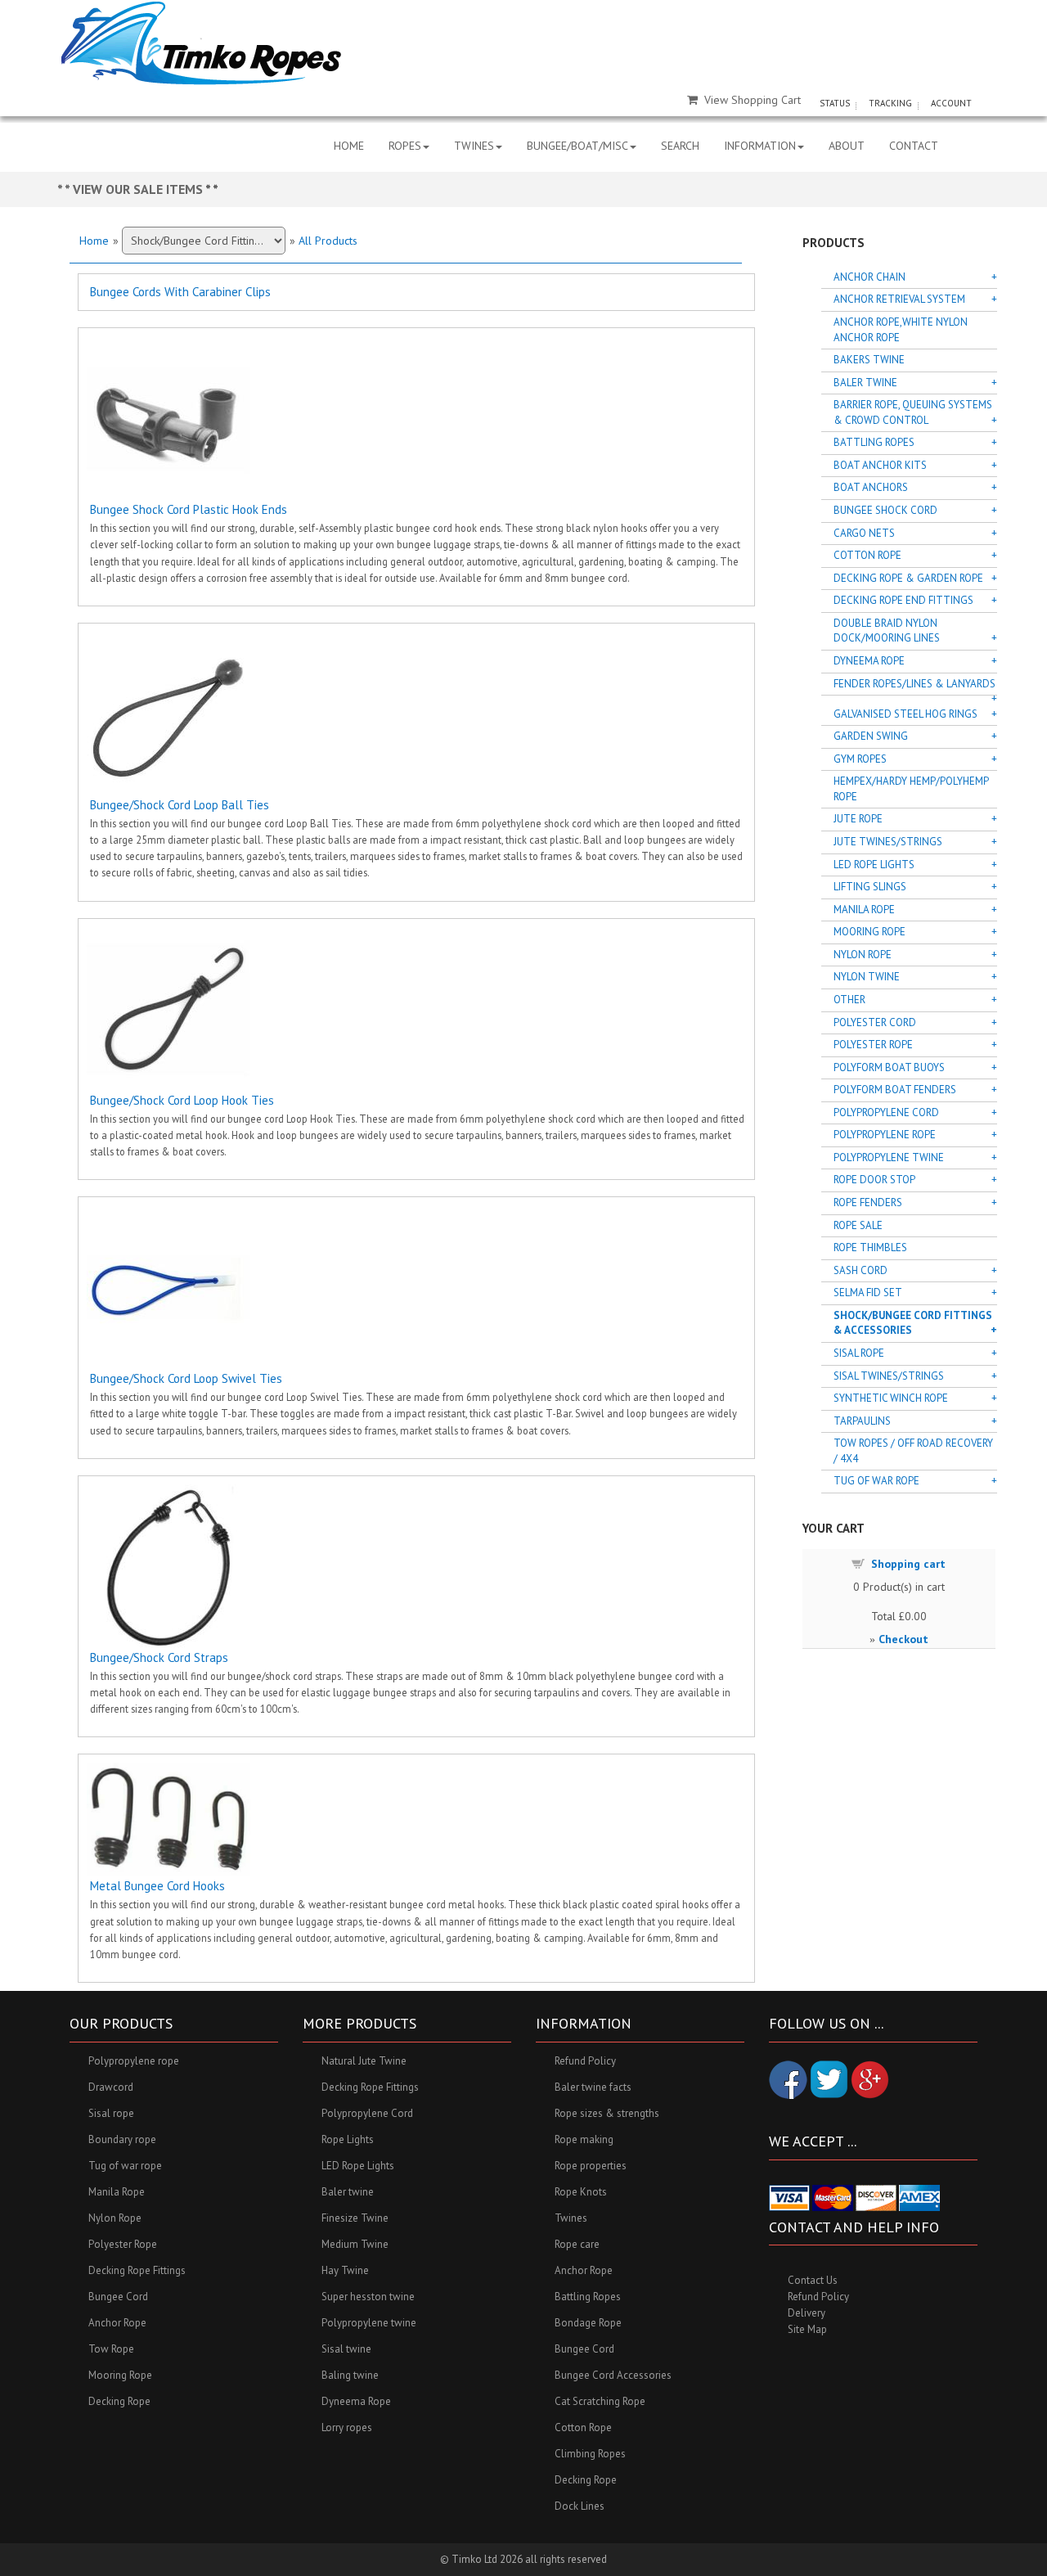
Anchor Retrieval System (899, 299)
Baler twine (348, 2192)
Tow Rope (111, 2349)
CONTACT (914, 146)
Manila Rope (864, 910)
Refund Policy (585, 2061)
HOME (349, 146)
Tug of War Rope (876, 1481)
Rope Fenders (868, 1202)
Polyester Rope (873, 1045)
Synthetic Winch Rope (891, 1398)
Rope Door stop (874, 1180)
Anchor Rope (117, 2323)
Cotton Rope (867, 555)
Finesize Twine (355, 2218)
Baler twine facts (593, 2087)
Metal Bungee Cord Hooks (157, 1886)
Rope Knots (581, 2192)
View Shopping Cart (753, 100)
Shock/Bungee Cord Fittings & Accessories (913, 1323)
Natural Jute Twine (364, 2061)
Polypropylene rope (134, 2061)
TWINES (474, 146)
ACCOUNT (951, 103)
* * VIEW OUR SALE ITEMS (131, 189)
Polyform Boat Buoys (889, 1067)
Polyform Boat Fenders (895, 1090)
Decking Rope (119, 2401)
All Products (328, 241)
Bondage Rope (588, 2323)
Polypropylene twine (369, 2323)
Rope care (577, 2244)
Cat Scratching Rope (600, 2401)
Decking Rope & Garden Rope (908, 578)
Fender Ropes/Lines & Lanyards (914, 684)
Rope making (584, 2139)
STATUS (835, 103)
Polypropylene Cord (886, 1112)
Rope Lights (348, 2139)
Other (849, 1000)
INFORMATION (760, 146)
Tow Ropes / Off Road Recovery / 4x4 (913, 1451)
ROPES (405, 146)
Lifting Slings (870, 887)
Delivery (807, 2313)
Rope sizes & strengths (607, 2113)
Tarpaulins (862, 1421)
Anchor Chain (870, 277)
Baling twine (350, 2375)
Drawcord (111, 2087)
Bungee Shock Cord (885, 510)
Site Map (807, 2329)
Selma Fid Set (868, 1293)
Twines (571, 2218)
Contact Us (813, 2280)
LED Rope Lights (874, 865)
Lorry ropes (347, 2427)
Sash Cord (861, 1270)
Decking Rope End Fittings (903, 600)
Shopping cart (908, 1564)
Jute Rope (858, 819)
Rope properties (591, 2166)
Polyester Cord (875, 1022)
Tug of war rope (125, 2166)
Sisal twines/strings (889, 1376)
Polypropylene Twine (889, 1157)
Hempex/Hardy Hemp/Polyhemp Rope (911, 789)
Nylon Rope (863, 955)
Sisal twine (346, 2349)
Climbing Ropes (590, 2454)
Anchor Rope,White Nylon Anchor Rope (901, 330)
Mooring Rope (870, 932)
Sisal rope (111, 2113)
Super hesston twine (368, 2297)
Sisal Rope (859, 1353)
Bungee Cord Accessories (613, 2375)
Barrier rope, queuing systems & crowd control (913, 412)
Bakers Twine (869, 360)
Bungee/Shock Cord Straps (159, 1657)
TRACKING (890, 103)
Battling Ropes (874, 442)
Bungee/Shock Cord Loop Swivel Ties (186, 1378)
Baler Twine (865, 383)
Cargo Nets (864, 533)
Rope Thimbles (870, 1247)
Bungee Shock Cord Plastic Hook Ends (189, 509)
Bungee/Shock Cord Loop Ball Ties (180, 805)
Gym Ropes (860, 759)
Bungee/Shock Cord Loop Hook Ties (182, 1100)
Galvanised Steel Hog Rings (905, 714)
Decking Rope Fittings (137, 2270)
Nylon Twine (867, 977)
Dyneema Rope (869, 661)
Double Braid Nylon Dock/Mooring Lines (887, 631)
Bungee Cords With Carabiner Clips (180, 292)
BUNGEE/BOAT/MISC (577, 146)
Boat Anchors (871, 487)
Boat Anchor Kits (880, 465)
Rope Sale (858, 1225)
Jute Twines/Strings (888, 842)
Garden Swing (871, 736)
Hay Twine (345, 2270)
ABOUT (847, 146)
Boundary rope (122, 2139)
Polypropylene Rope (885, 1135)
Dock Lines (580, 2506)
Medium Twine (355, 2244)
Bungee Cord (118, 2297)
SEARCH (680, 146)
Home (94, 241)
